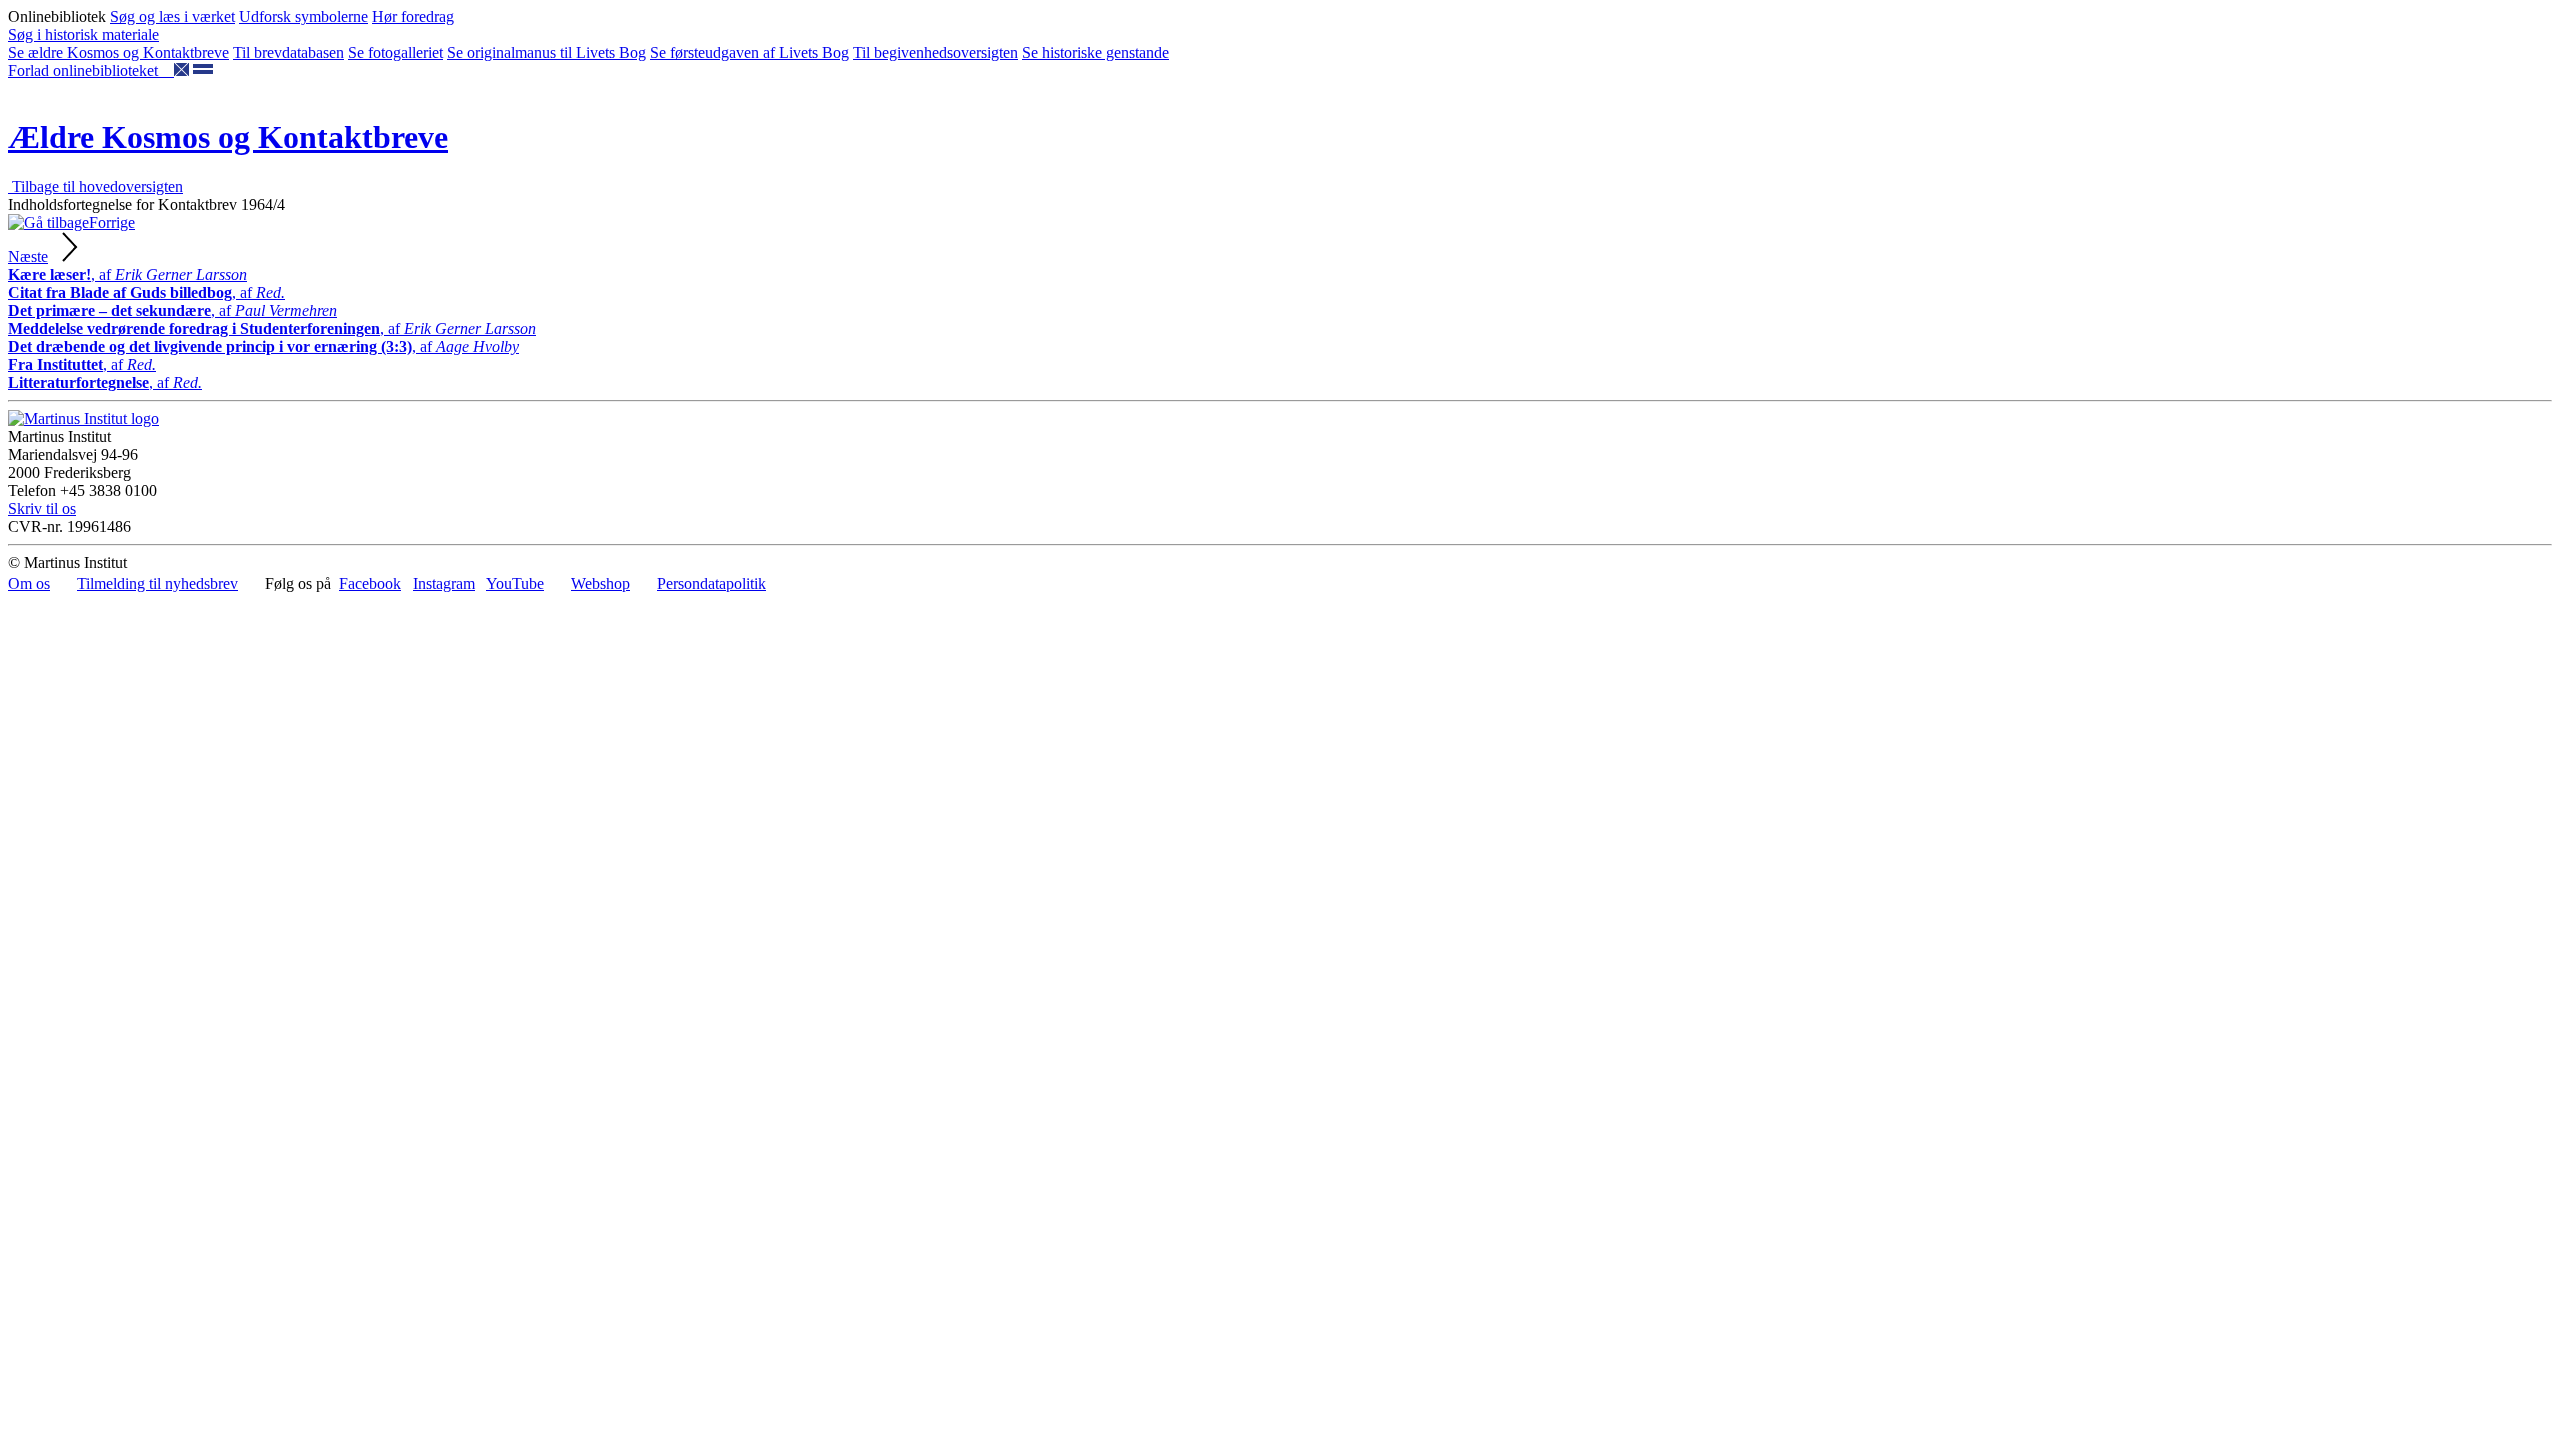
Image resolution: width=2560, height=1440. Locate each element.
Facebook (370, 583)
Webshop (600, 583)
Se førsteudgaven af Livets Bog (749, 52)
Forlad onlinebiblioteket (91, 70)
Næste (28, 256)
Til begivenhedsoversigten (935, 52)
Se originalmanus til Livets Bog (546, 52)
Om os (29, 583)
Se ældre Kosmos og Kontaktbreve (118, 52)
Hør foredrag (413, 16)
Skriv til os (42, 508)
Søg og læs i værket (172, 16)
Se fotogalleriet (395, 52)
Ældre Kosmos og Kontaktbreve (228, 137)
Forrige (112, 222)
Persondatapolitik (711, 583)
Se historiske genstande (1095, 52)
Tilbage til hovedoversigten (95, 186)
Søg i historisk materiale (83, 34)
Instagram (444, 583)
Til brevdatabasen (288, 52)
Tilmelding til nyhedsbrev (157, 583)
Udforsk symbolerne (303, 16)
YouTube (515, 583)
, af (127, 274)
